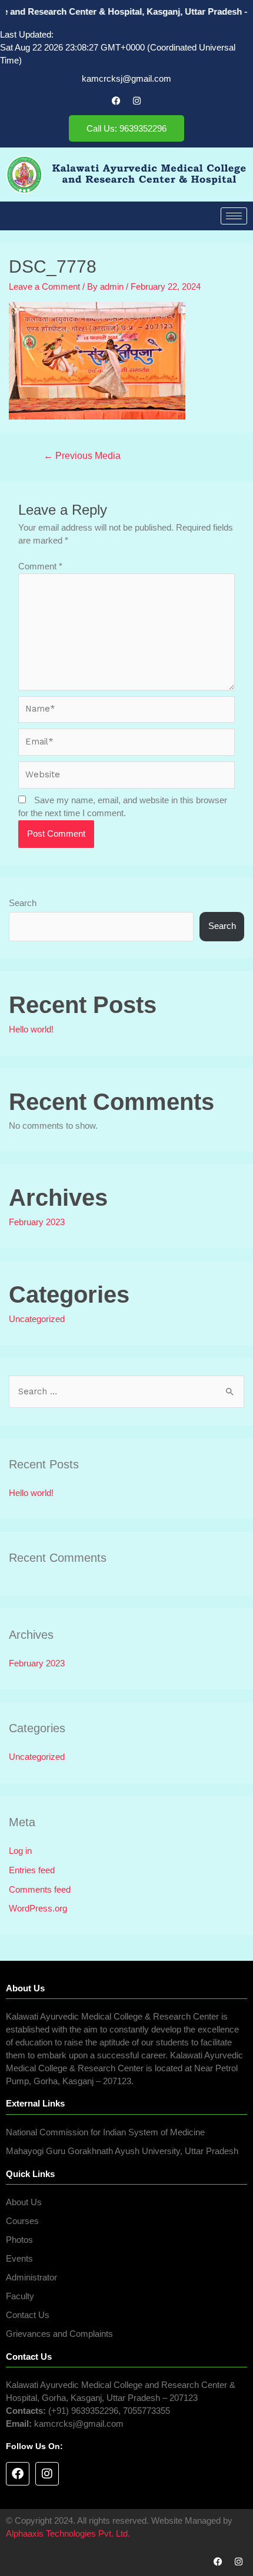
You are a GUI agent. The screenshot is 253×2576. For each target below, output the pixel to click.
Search (23, 903)
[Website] (126, 777)
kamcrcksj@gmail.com (126, 79)
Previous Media (82, 456)
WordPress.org (38, 1908)
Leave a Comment (44, 287)
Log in (20, 1851)
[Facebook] (116, 100)
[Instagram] (137, 100)
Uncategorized (37, 1319)
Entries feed (32, 1870)
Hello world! (31, 1029)
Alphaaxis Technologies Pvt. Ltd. (68, 2534)
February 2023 (37, 1222)
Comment (40, 566)
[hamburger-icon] (234, 216)
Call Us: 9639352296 (126, 128)
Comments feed (40, 1890)
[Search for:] (127, 1391)
